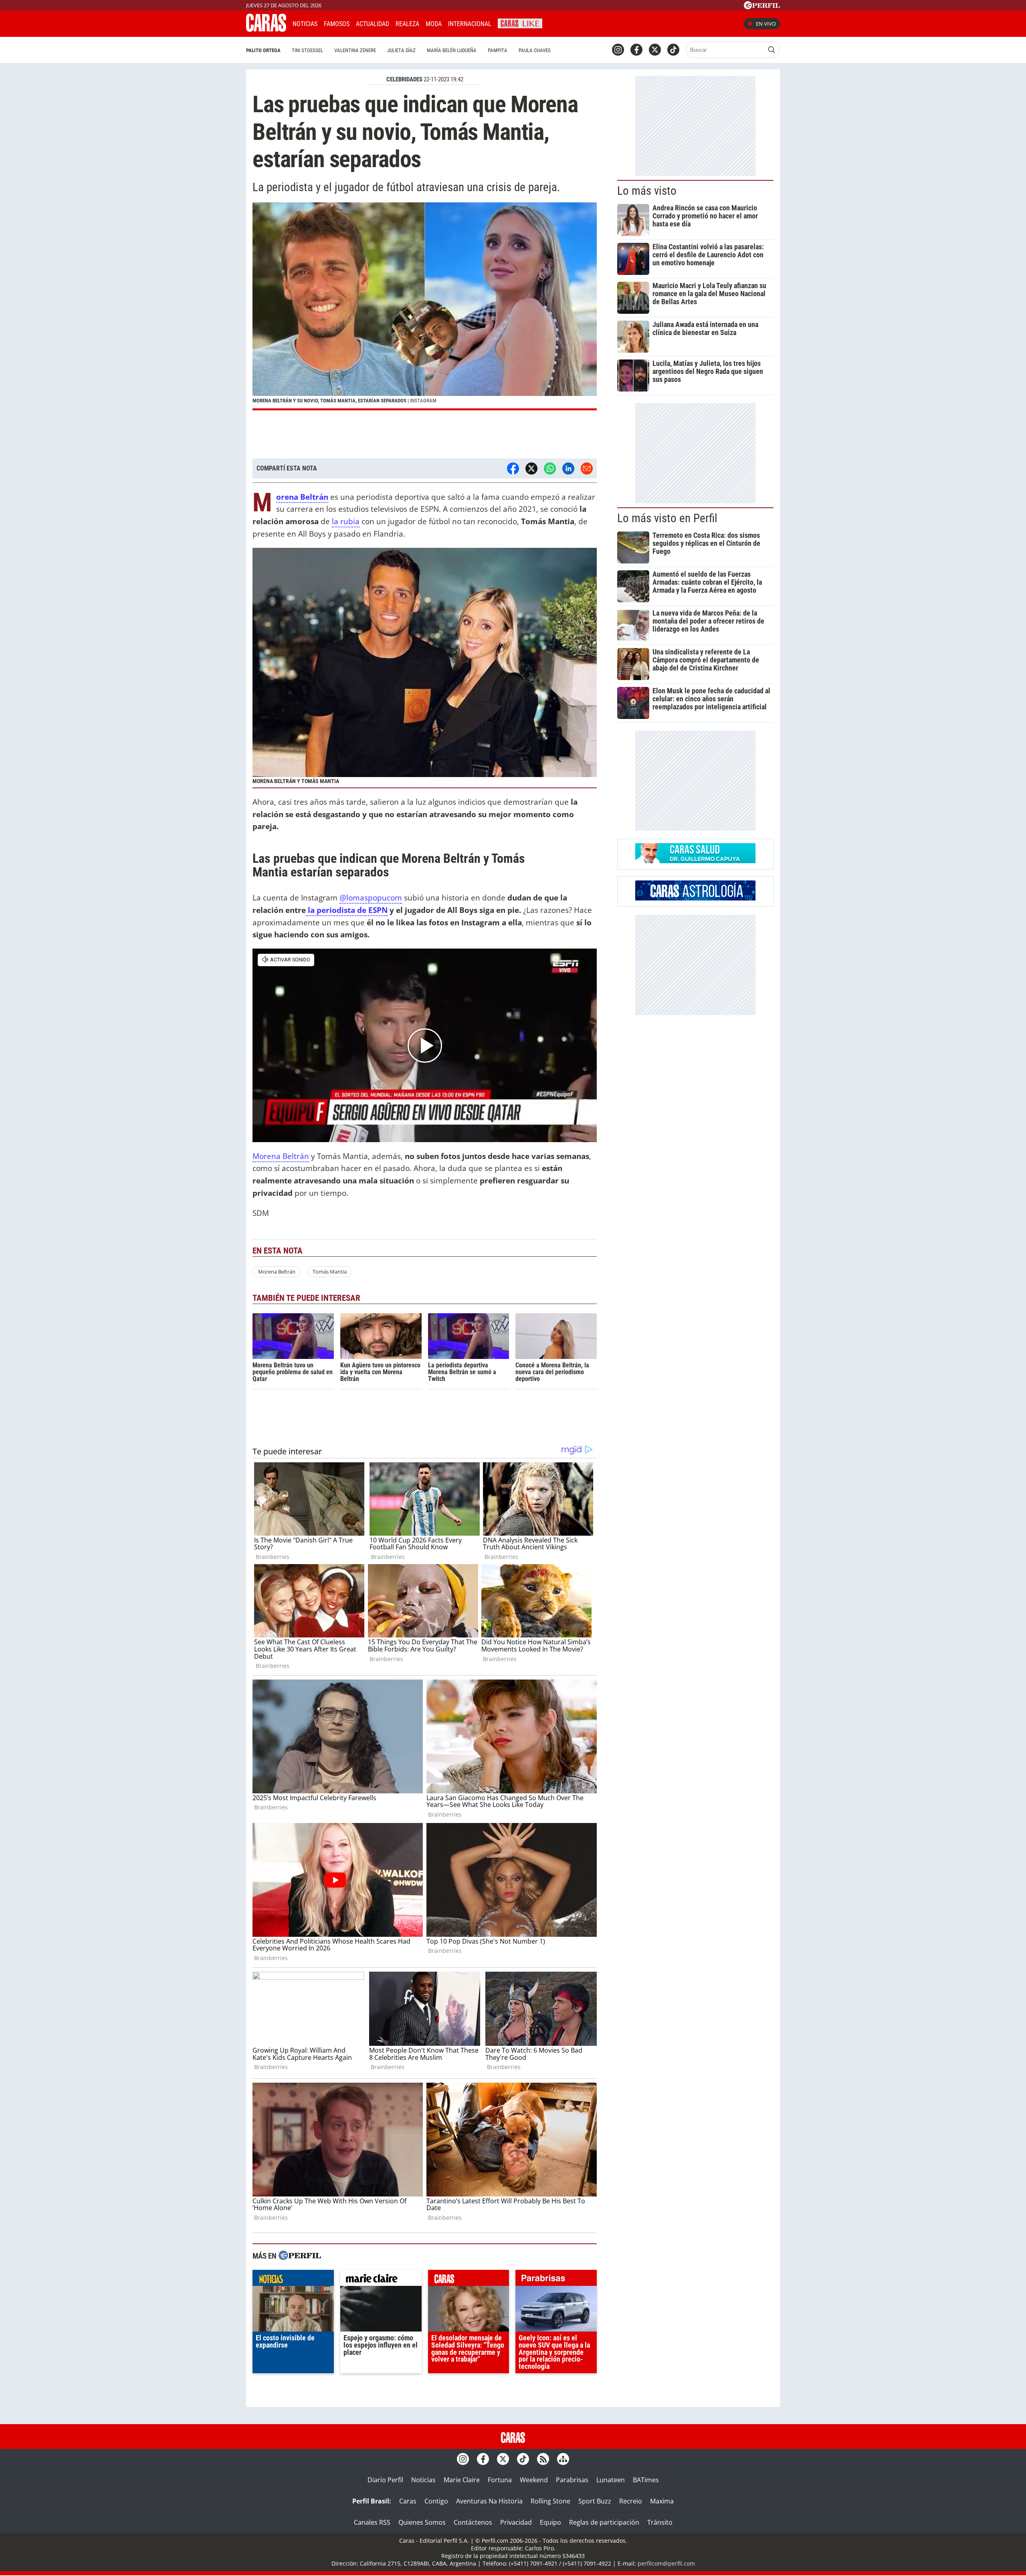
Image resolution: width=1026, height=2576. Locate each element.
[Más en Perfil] (300, 2256)
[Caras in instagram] (618, 50)
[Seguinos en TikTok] (673, 50)
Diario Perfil (385, 2480)
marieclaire (381, 2280)
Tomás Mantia (330, 1272)
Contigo (436, 2501)
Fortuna (500, 2480)
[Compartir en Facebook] (513, 468)
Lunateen (611, 2480)
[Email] (587, 468)
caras (469, 2280)
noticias (293, 2280)
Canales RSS (372, 2522)
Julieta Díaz (401, 50)
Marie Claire (462, 2480)
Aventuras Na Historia (489, 2501)
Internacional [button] (470, 24)
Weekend (534, 2480)
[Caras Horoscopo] (695, 898)
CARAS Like (520, 23)
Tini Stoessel (307, 50)
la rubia (346, 521)
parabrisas (556, 2280)
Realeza (407, 24)
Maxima (662, 2501)
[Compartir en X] (531, 468)
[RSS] (543, 2459)
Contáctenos (473, 2522)
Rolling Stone (550, 2501)
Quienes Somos (422, 2522)
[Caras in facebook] (636, 50)
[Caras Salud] (695, 861)
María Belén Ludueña (452, 50)
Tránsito (660, 2522)
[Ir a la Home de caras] (266, 29)
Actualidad (373, 24)
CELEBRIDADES (404, 79)
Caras (408, 2501)
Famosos (337, 24)
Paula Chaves (535, 50)
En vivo (766, 24)
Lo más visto (647, 191)
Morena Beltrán (281, 1156)
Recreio (631, 2501)
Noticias (305, 24)
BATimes (646, 2480)
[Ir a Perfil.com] (762, 7)
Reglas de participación (604, 2522)
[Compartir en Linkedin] (568, 468)
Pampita (498, 50)
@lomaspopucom (371, 897)
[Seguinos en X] (655, 50)
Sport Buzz (595, 2501)
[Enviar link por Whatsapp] (550, 468)
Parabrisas (572, 2480)
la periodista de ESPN (347, 910)
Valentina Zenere (355, 50)
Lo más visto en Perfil (667, 518)
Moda (434, 24)
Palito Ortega (263, 50)
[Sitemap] (563, 2459)
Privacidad (516, 2522)
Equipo (550, 2522)
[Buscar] (772, 50)
